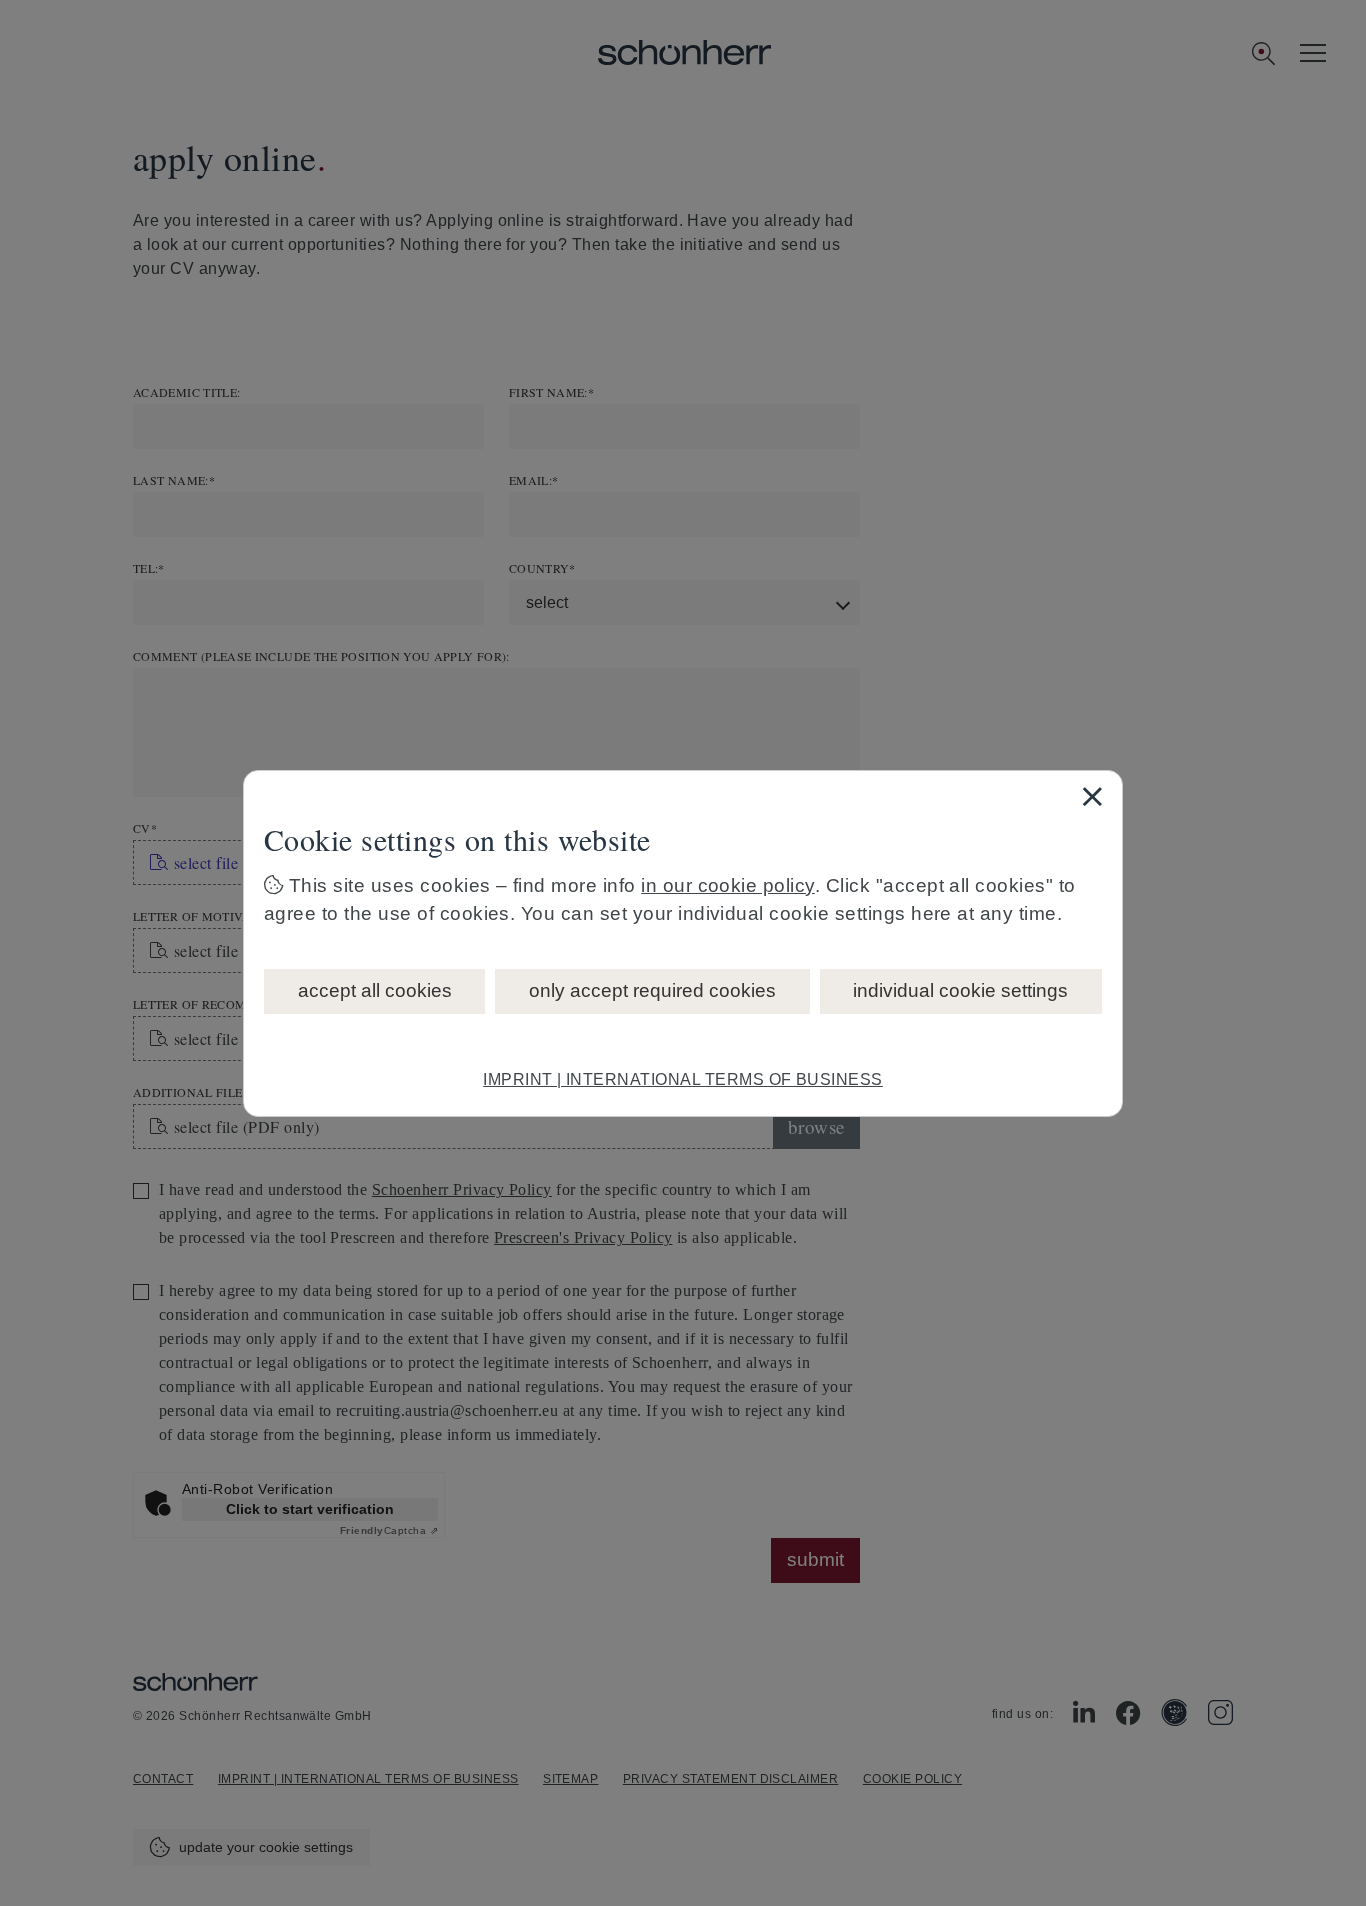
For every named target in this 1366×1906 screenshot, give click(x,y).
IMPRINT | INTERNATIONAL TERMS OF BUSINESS (683, 1079)
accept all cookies (375, 990)
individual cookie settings (960, 990)
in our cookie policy (728, 885)
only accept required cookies (652, 990)
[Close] (1092, 796)
